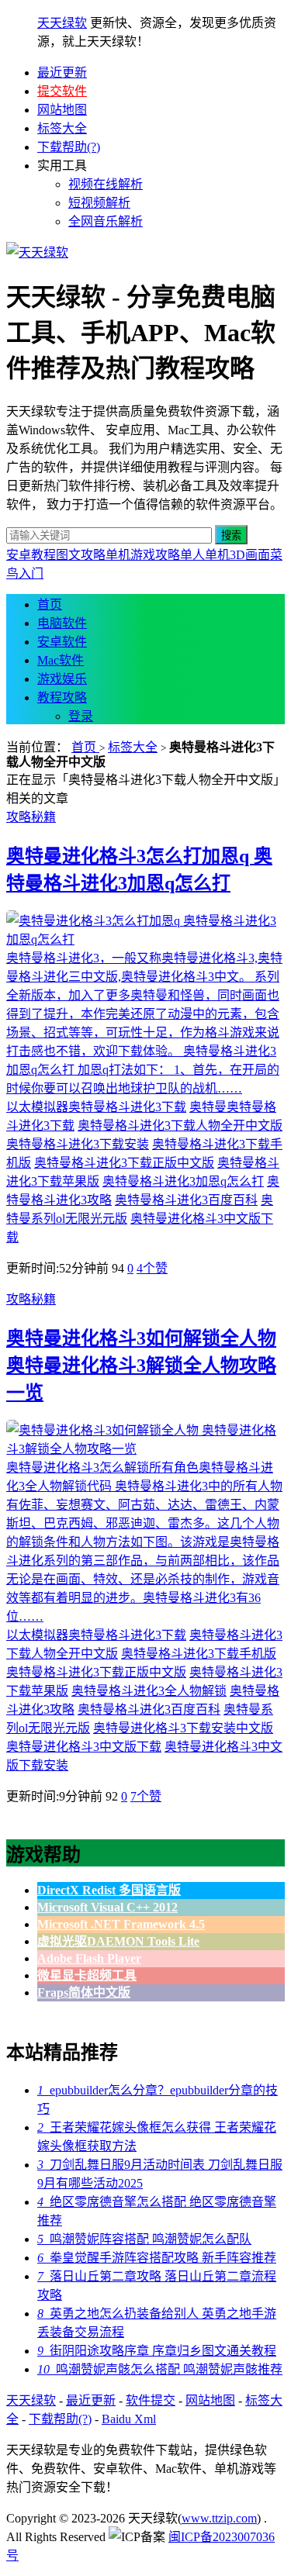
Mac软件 (61, 660)
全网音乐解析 (106, 221)
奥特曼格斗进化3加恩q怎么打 (183, 1181)
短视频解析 (99, 203)
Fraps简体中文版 (84, 1992)
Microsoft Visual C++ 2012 (107, 1907)
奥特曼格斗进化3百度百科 (186, 1200)
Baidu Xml (129, 2419)
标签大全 (62, 128)
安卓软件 (62, 642)
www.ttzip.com (219, 2518)
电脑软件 (62, 623)
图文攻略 (81, 555)
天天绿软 (62, 23)
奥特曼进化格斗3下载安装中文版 (183, 1728)
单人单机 (205, 555)
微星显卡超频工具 (87, 1975)
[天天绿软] (37, 252)
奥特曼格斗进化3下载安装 (78, 1144)
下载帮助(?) (69, 147)
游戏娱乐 (62, 679)
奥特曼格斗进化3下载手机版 (199, 1654)
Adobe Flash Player (89, 1958)
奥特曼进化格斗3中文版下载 (84, 1747)
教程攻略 (62, 698)
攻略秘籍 (31, 817)
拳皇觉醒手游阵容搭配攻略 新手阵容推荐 (157, 2258)
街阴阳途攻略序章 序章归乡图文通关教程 (157, 2351)
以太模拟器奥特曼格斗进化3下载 (96, 1107)
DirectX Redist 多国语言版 (109, 1890)
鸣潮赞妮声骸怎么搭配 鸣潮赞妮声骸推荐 (160, 2369)
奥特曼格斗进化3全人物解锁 (149, 1691)
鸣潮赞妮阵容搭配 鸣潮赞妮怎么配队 (144, 2239)
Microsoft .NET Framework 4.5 (121, 1924)
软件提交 (151, 2400)
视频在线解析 (106, 184)
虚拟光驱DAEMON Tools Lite (118, 1941)
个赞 (152, 1268)
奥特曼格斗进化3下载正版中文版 (124, 1163)
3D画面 (250, 555)
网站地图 (62, 110)
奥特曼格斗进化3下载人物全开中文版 (180, 1126)
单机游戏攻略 (143, 555)
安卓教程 (31, 555)
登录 (81, 716)
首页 (50, 604)
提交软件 (62, 91)
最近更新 (62, 73)
